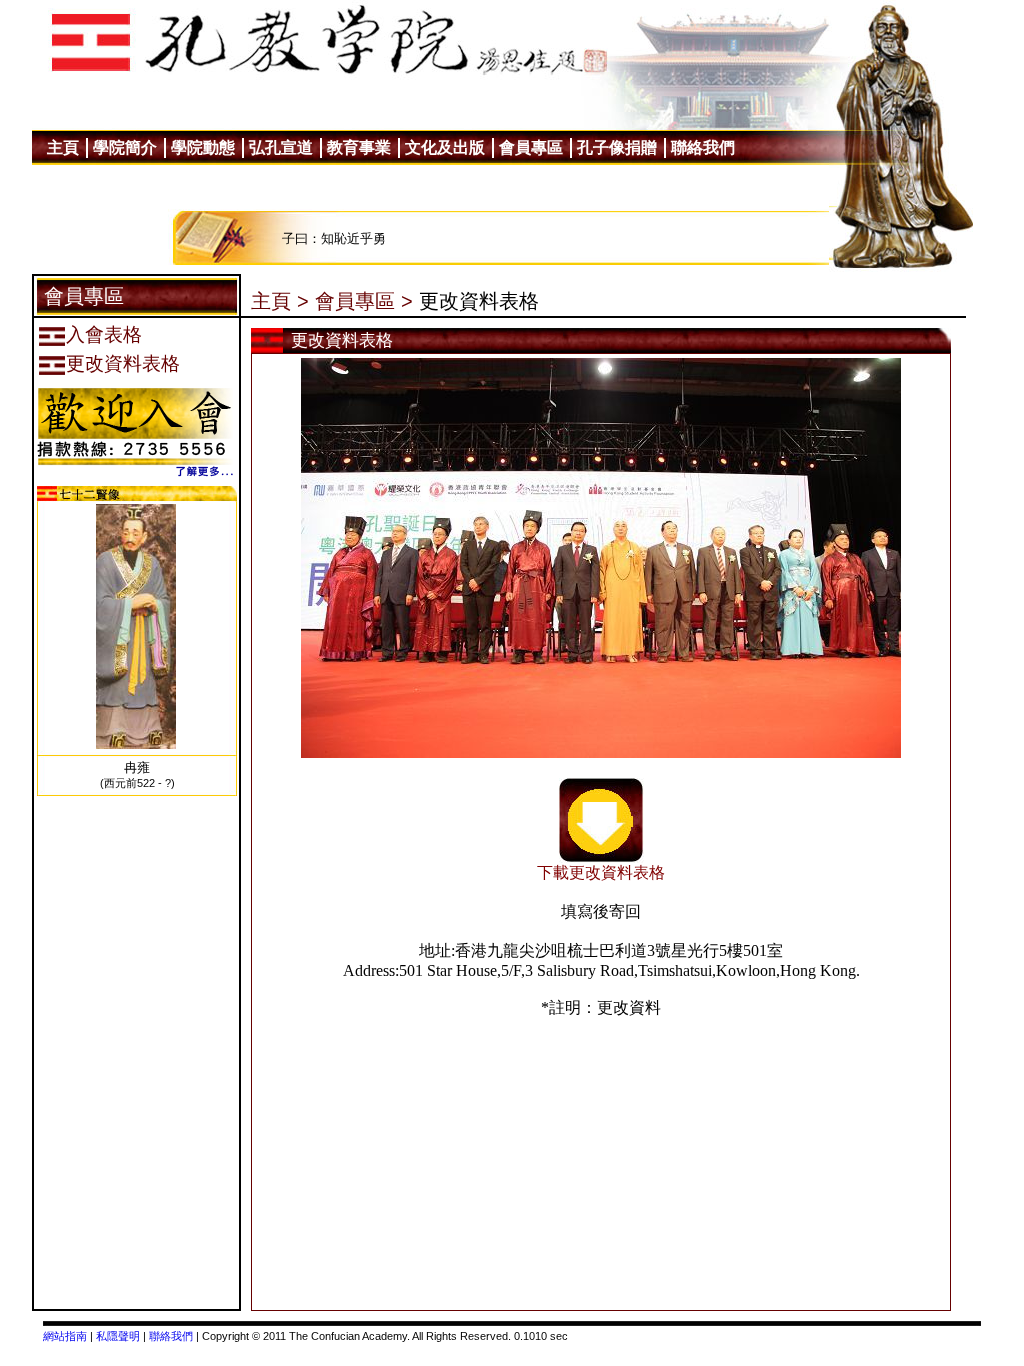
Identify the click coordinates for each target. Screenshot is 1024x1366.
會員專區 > (364, 301)
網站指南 (65, 1336)
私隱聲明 (118, 1336)
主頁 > (280, 301)
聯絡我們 (171, 1336)
